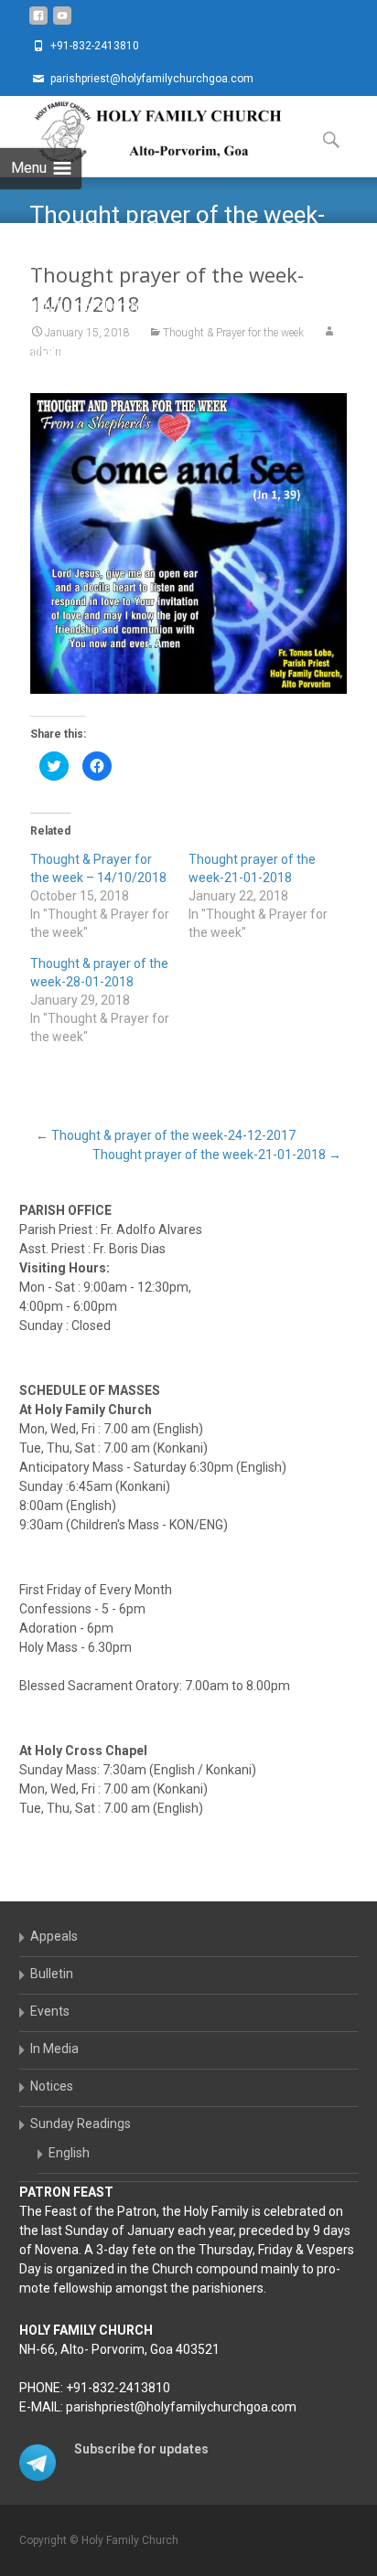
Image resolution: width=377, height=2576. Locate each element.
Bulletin (52, 1974)
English (69, 2153)
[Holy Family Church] (143, 133)
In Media (54, 2049)
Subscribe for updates (141, 2449)
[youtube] (62, 22)
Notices (52, 2086)
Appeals (54, 1936)
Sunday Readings (81, 2124)
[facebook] (38, 22)
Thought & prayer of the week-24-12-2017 (166, 1135)
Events (50, 2011)
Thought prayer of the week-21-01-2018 (217, 1155)
